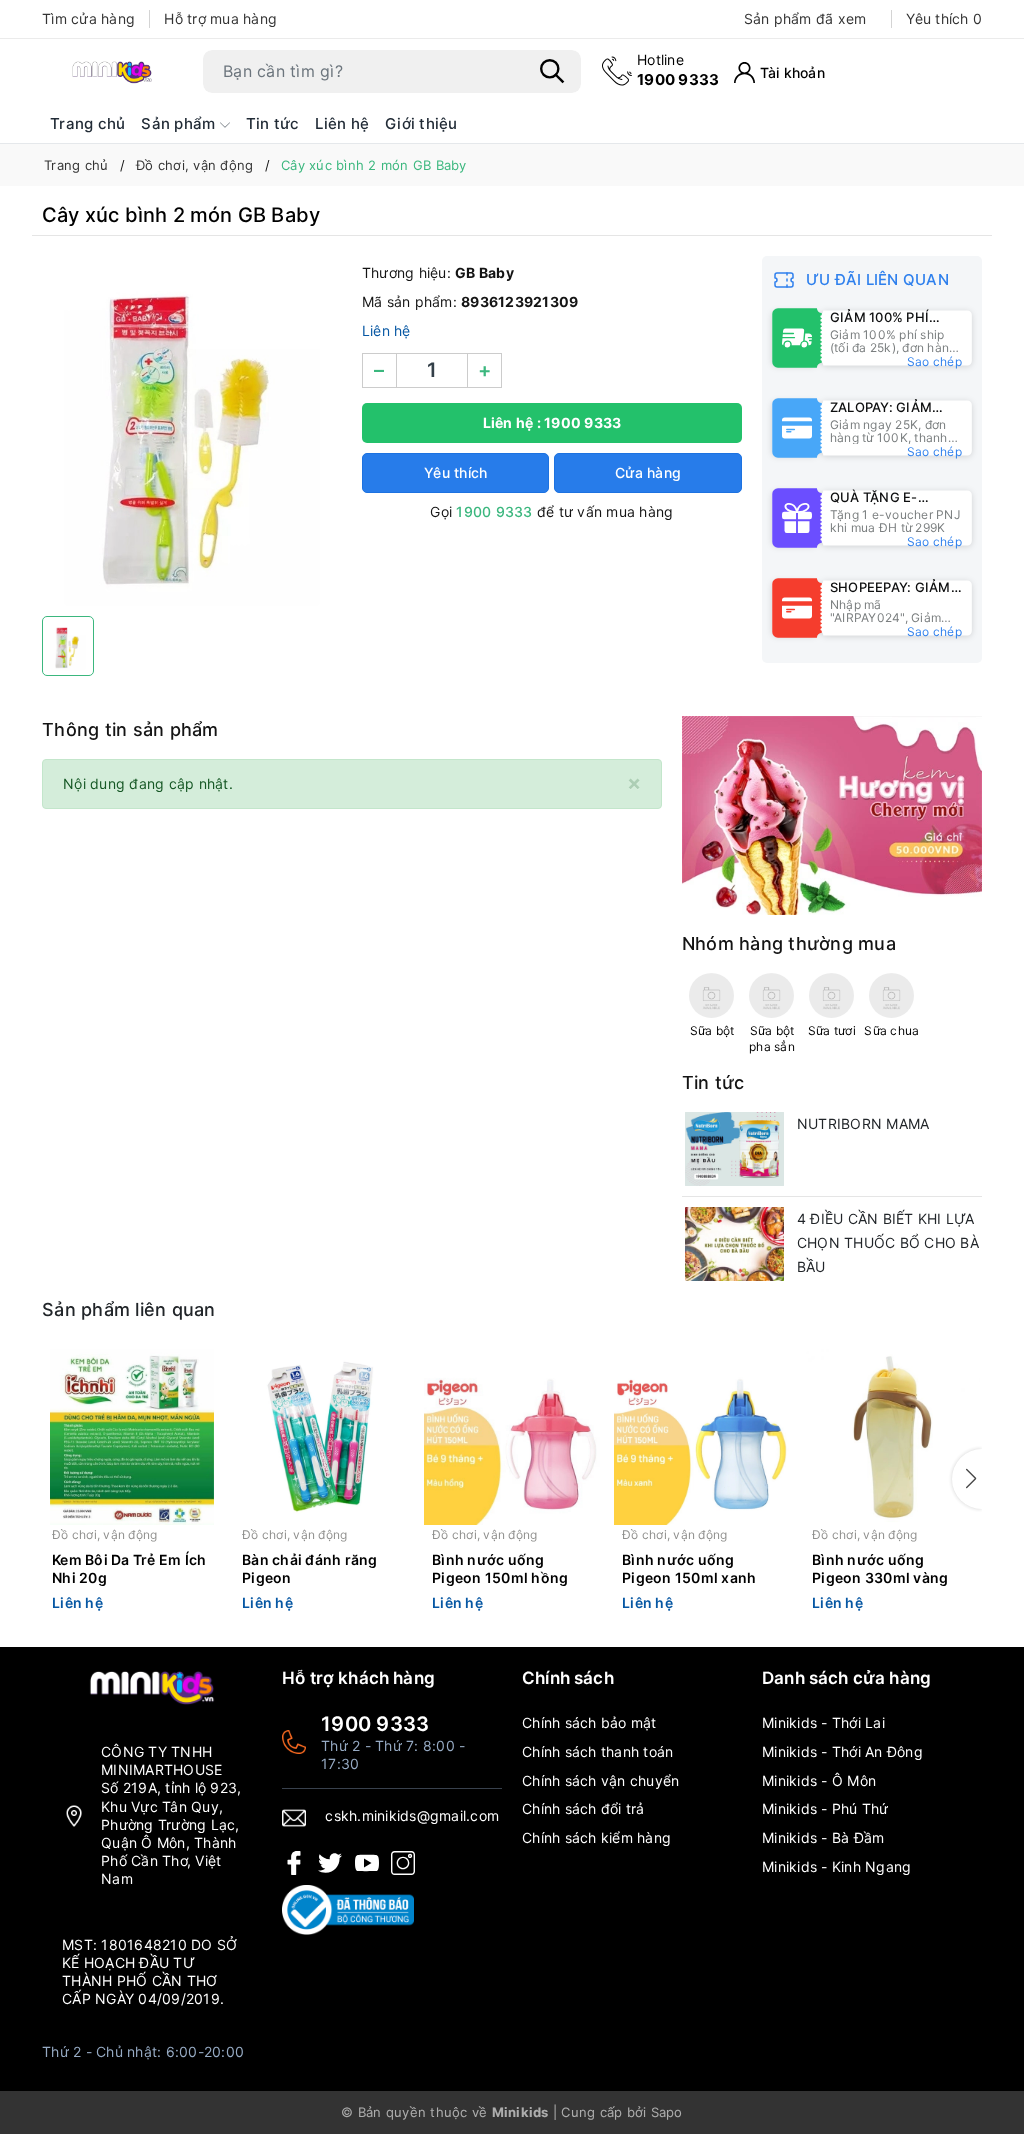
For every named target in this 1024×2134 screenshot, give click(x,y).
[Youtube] (367, 1862)
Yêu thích (944, 18)
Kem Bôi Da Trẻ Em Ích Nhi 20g (129, 1568)
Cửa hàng (648, 472)
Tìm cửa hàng (88, 18)
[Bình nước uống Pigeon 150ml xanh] (702, 1437)
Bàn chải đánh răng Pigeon (310, 1568)
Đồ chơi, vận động (104, 1534)
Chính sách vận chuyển (600, 1780)
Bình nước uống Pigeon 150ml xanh (689, 1568)
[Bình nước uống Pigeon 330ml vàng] (892, 1437)
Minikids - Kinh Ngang (836, 1866)
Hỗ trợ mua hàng (220, 18)
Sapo (667, 2112)
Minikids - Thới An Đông (842, 1751)
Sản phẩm (180, 123)
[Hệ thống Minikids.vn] (112, 71)
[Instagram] (403, 1862)
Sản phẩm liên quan (129, 1309)
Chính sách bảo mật (589, 1722)
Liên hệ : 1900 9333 (552, 422)
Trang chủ (87, 123)
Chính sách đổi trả (583, 1808)
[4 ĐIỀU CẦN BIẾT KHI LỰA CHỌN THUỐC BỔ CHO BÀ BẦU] (734, 1244)
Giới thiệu (421, 123)
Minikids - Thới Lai (823, 1722)
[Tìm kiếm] (552, 71)
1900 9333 (678, 69)
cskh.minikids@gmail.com (412, 1815)
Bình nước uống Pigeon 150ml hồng (500, 1568)
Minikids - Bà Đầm (823, 1837)
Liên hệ (342, 123)
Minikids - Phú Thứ (825, 1808)
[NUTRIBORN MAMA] (734, 1149)
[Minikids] (832, 814)
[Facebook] (294, 1862)
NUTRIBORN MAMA (863, 1123)
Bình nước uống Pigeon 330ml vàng (880, 1568)
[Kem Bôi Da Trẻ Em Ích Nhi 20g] (132, 1437)
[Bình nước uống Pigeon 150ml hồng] (512, 1437)
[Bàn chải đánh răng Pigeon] (322, 1437)
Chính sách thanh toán (597, 1751)
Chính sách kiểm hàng (596, 1837)
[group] (192, 431)
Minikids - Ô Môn (819, 1780)
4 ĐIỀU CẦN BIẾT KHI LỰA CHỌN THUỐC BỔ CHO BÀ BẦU (888, 1242)
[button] (967, 1479)
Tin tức (273, 123)
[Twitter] (330, 1862)
